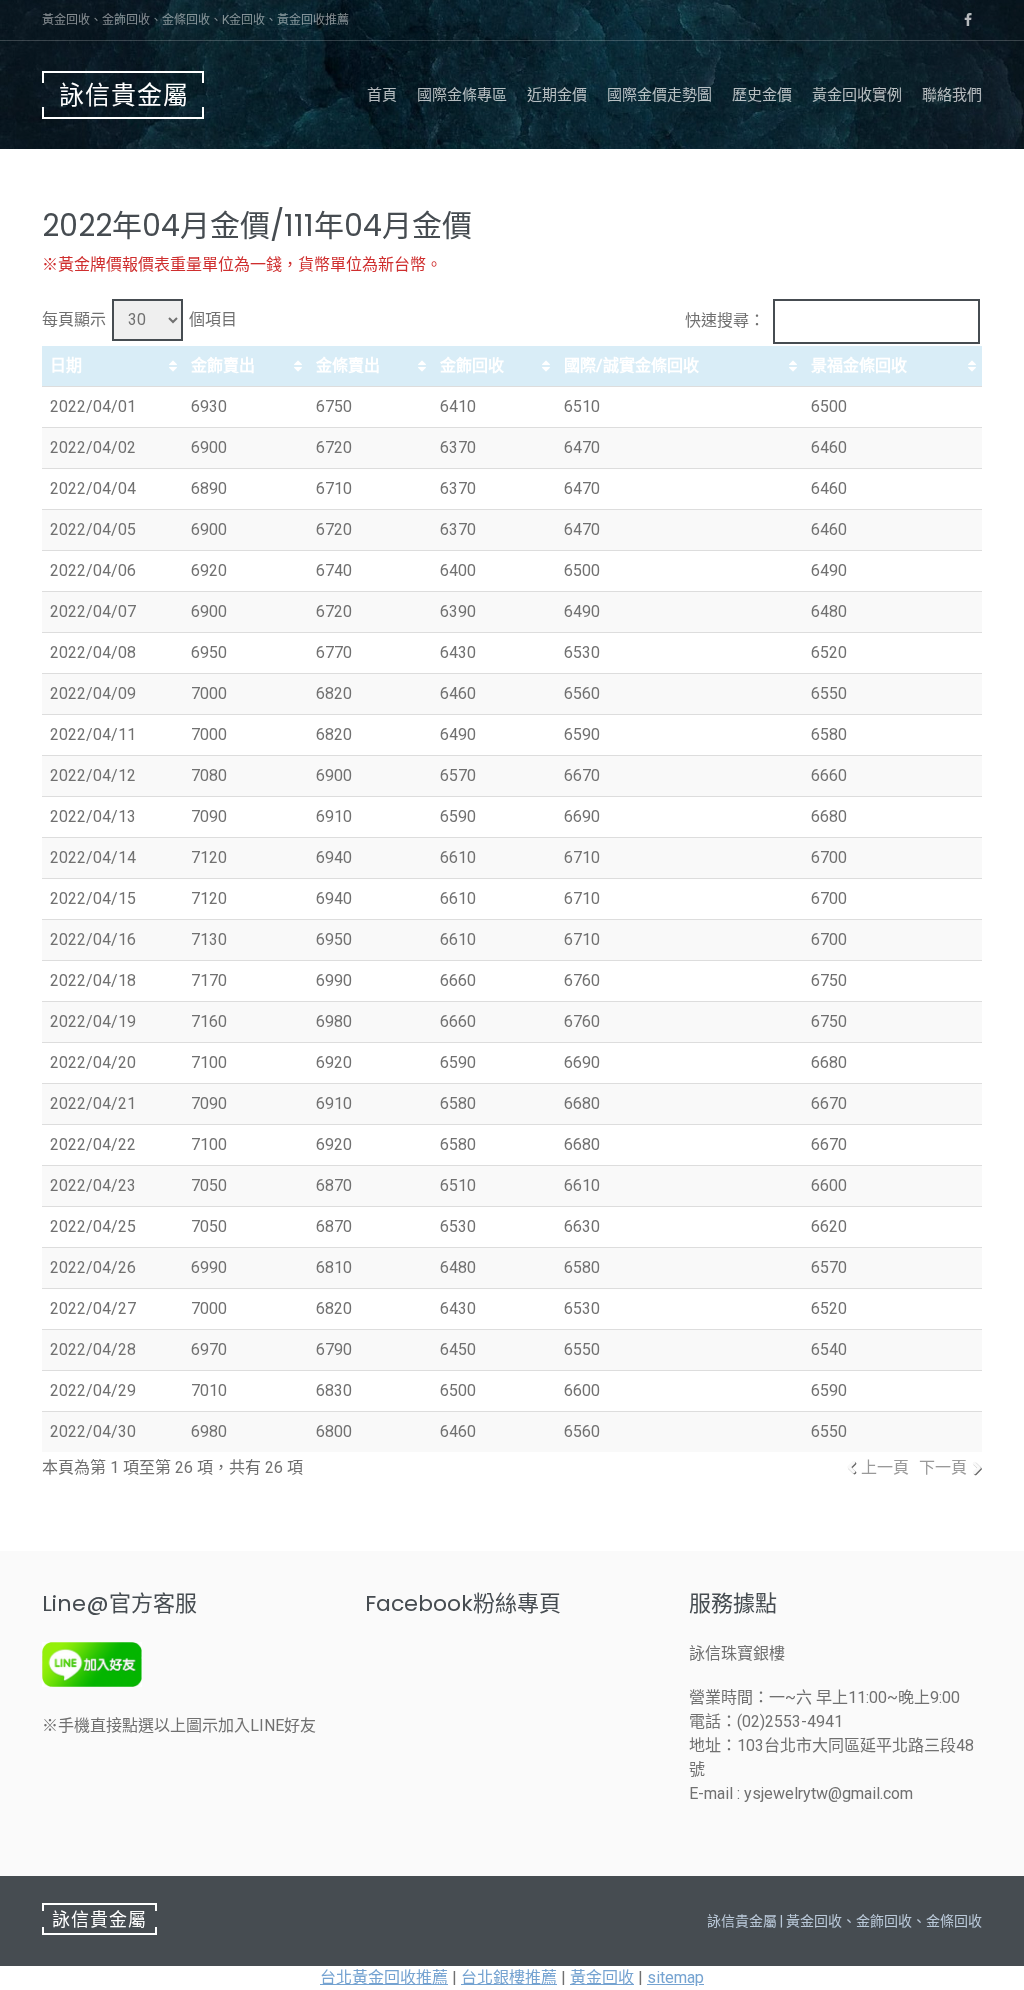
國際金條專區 (462, 95)
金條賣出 (348, 365)
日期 (66, 365)
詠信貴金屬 (124, 95)
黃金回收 (602, 1977)
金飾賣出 (223, 365)
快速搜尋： (725, 320)
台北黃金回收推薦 (384, 1977)
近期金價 (557, 95)
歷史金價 (762, 95)
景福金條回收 (859, 365)
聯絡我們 (952, 95)
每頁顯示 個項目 (139, 319)
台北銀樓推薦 (509, 1977)
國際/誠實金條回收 (631, 365)
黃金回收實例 (857, 95)
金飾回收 (472, 365)
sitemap (675, 1977)
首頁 (382, 95)
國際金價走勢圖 (659, 95)
